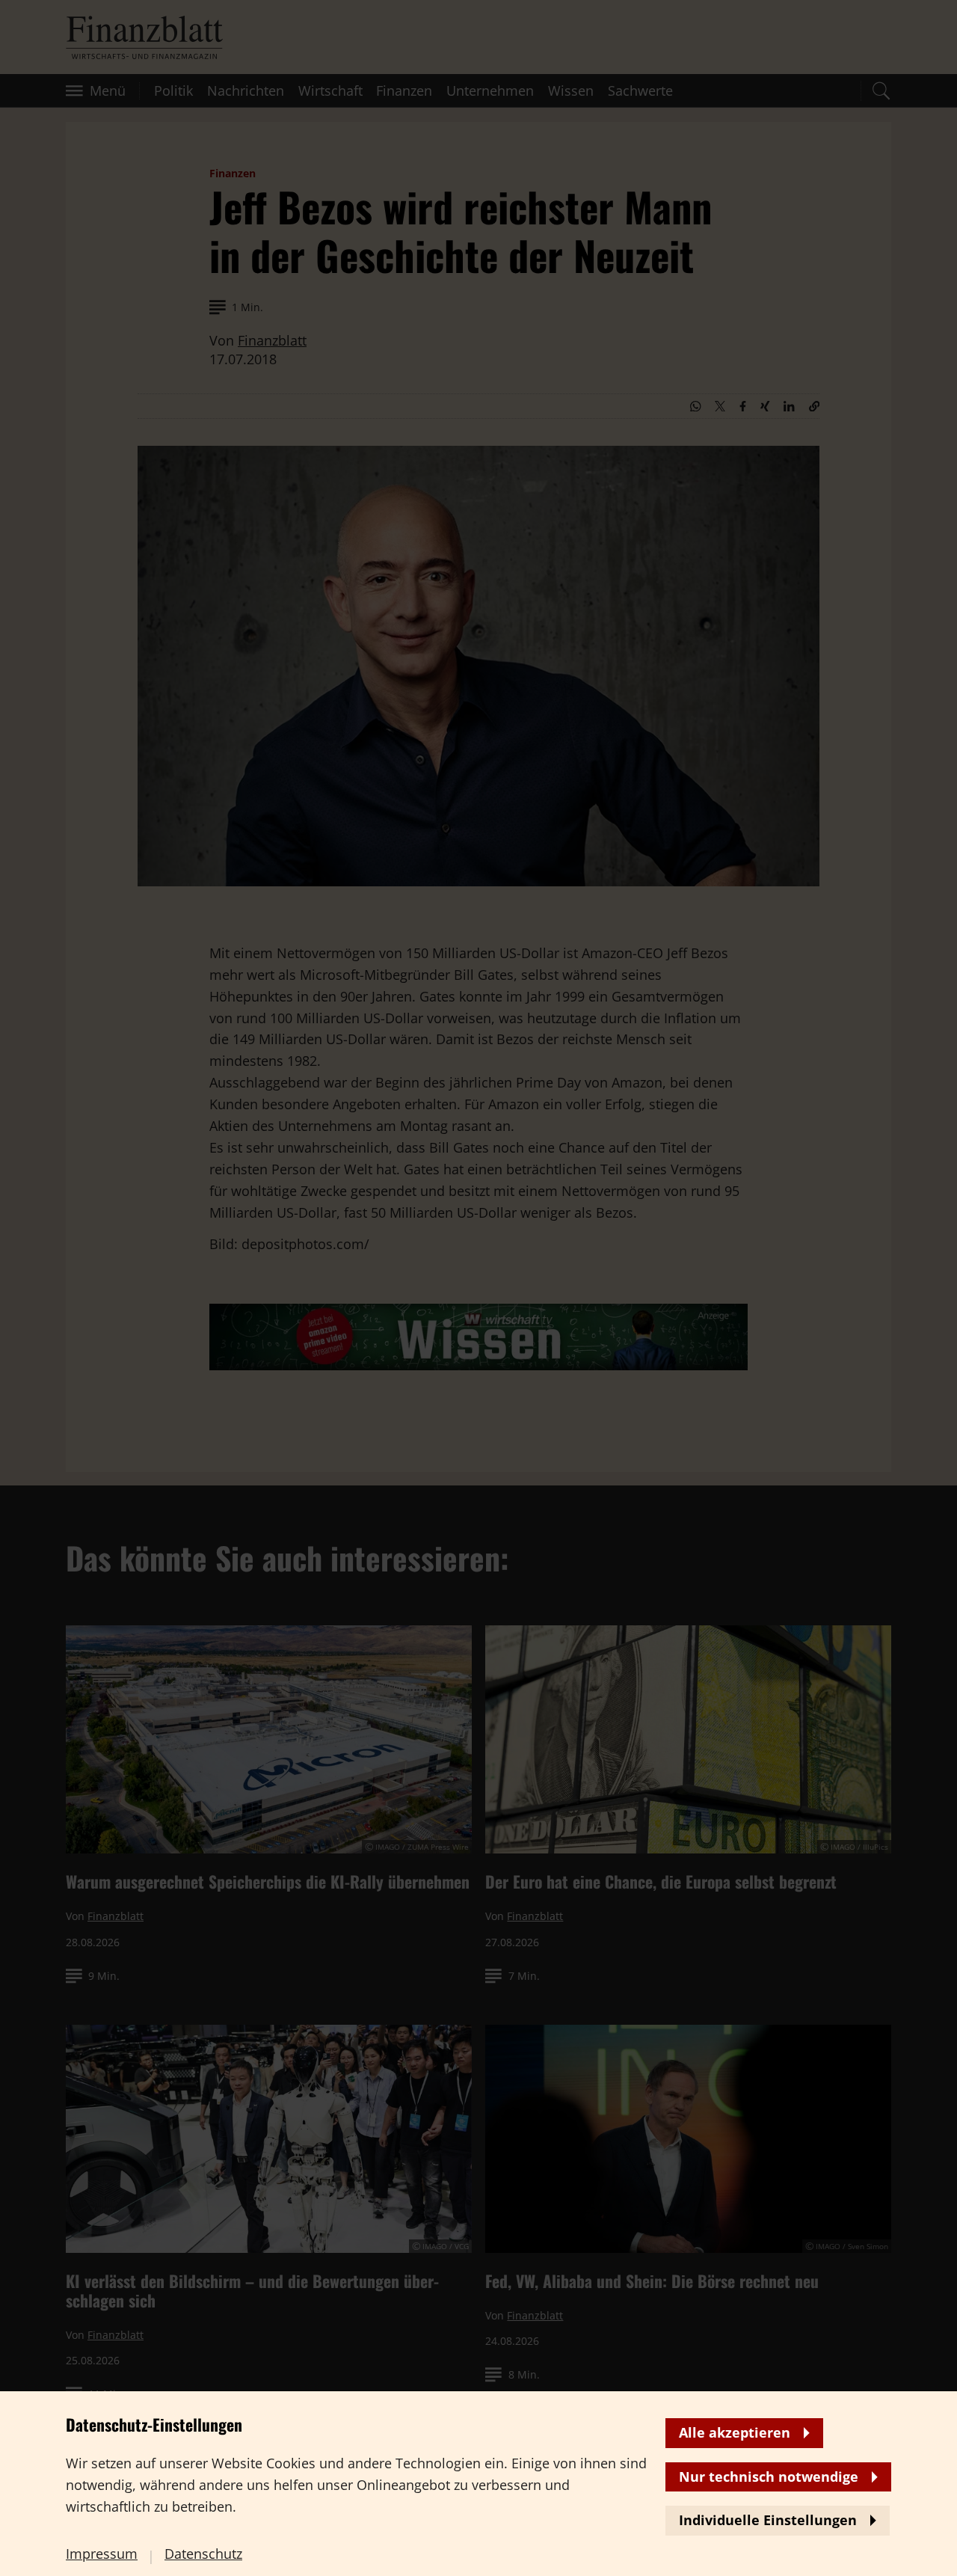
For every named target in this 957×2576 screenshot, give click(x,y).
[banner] (478, 1288)
